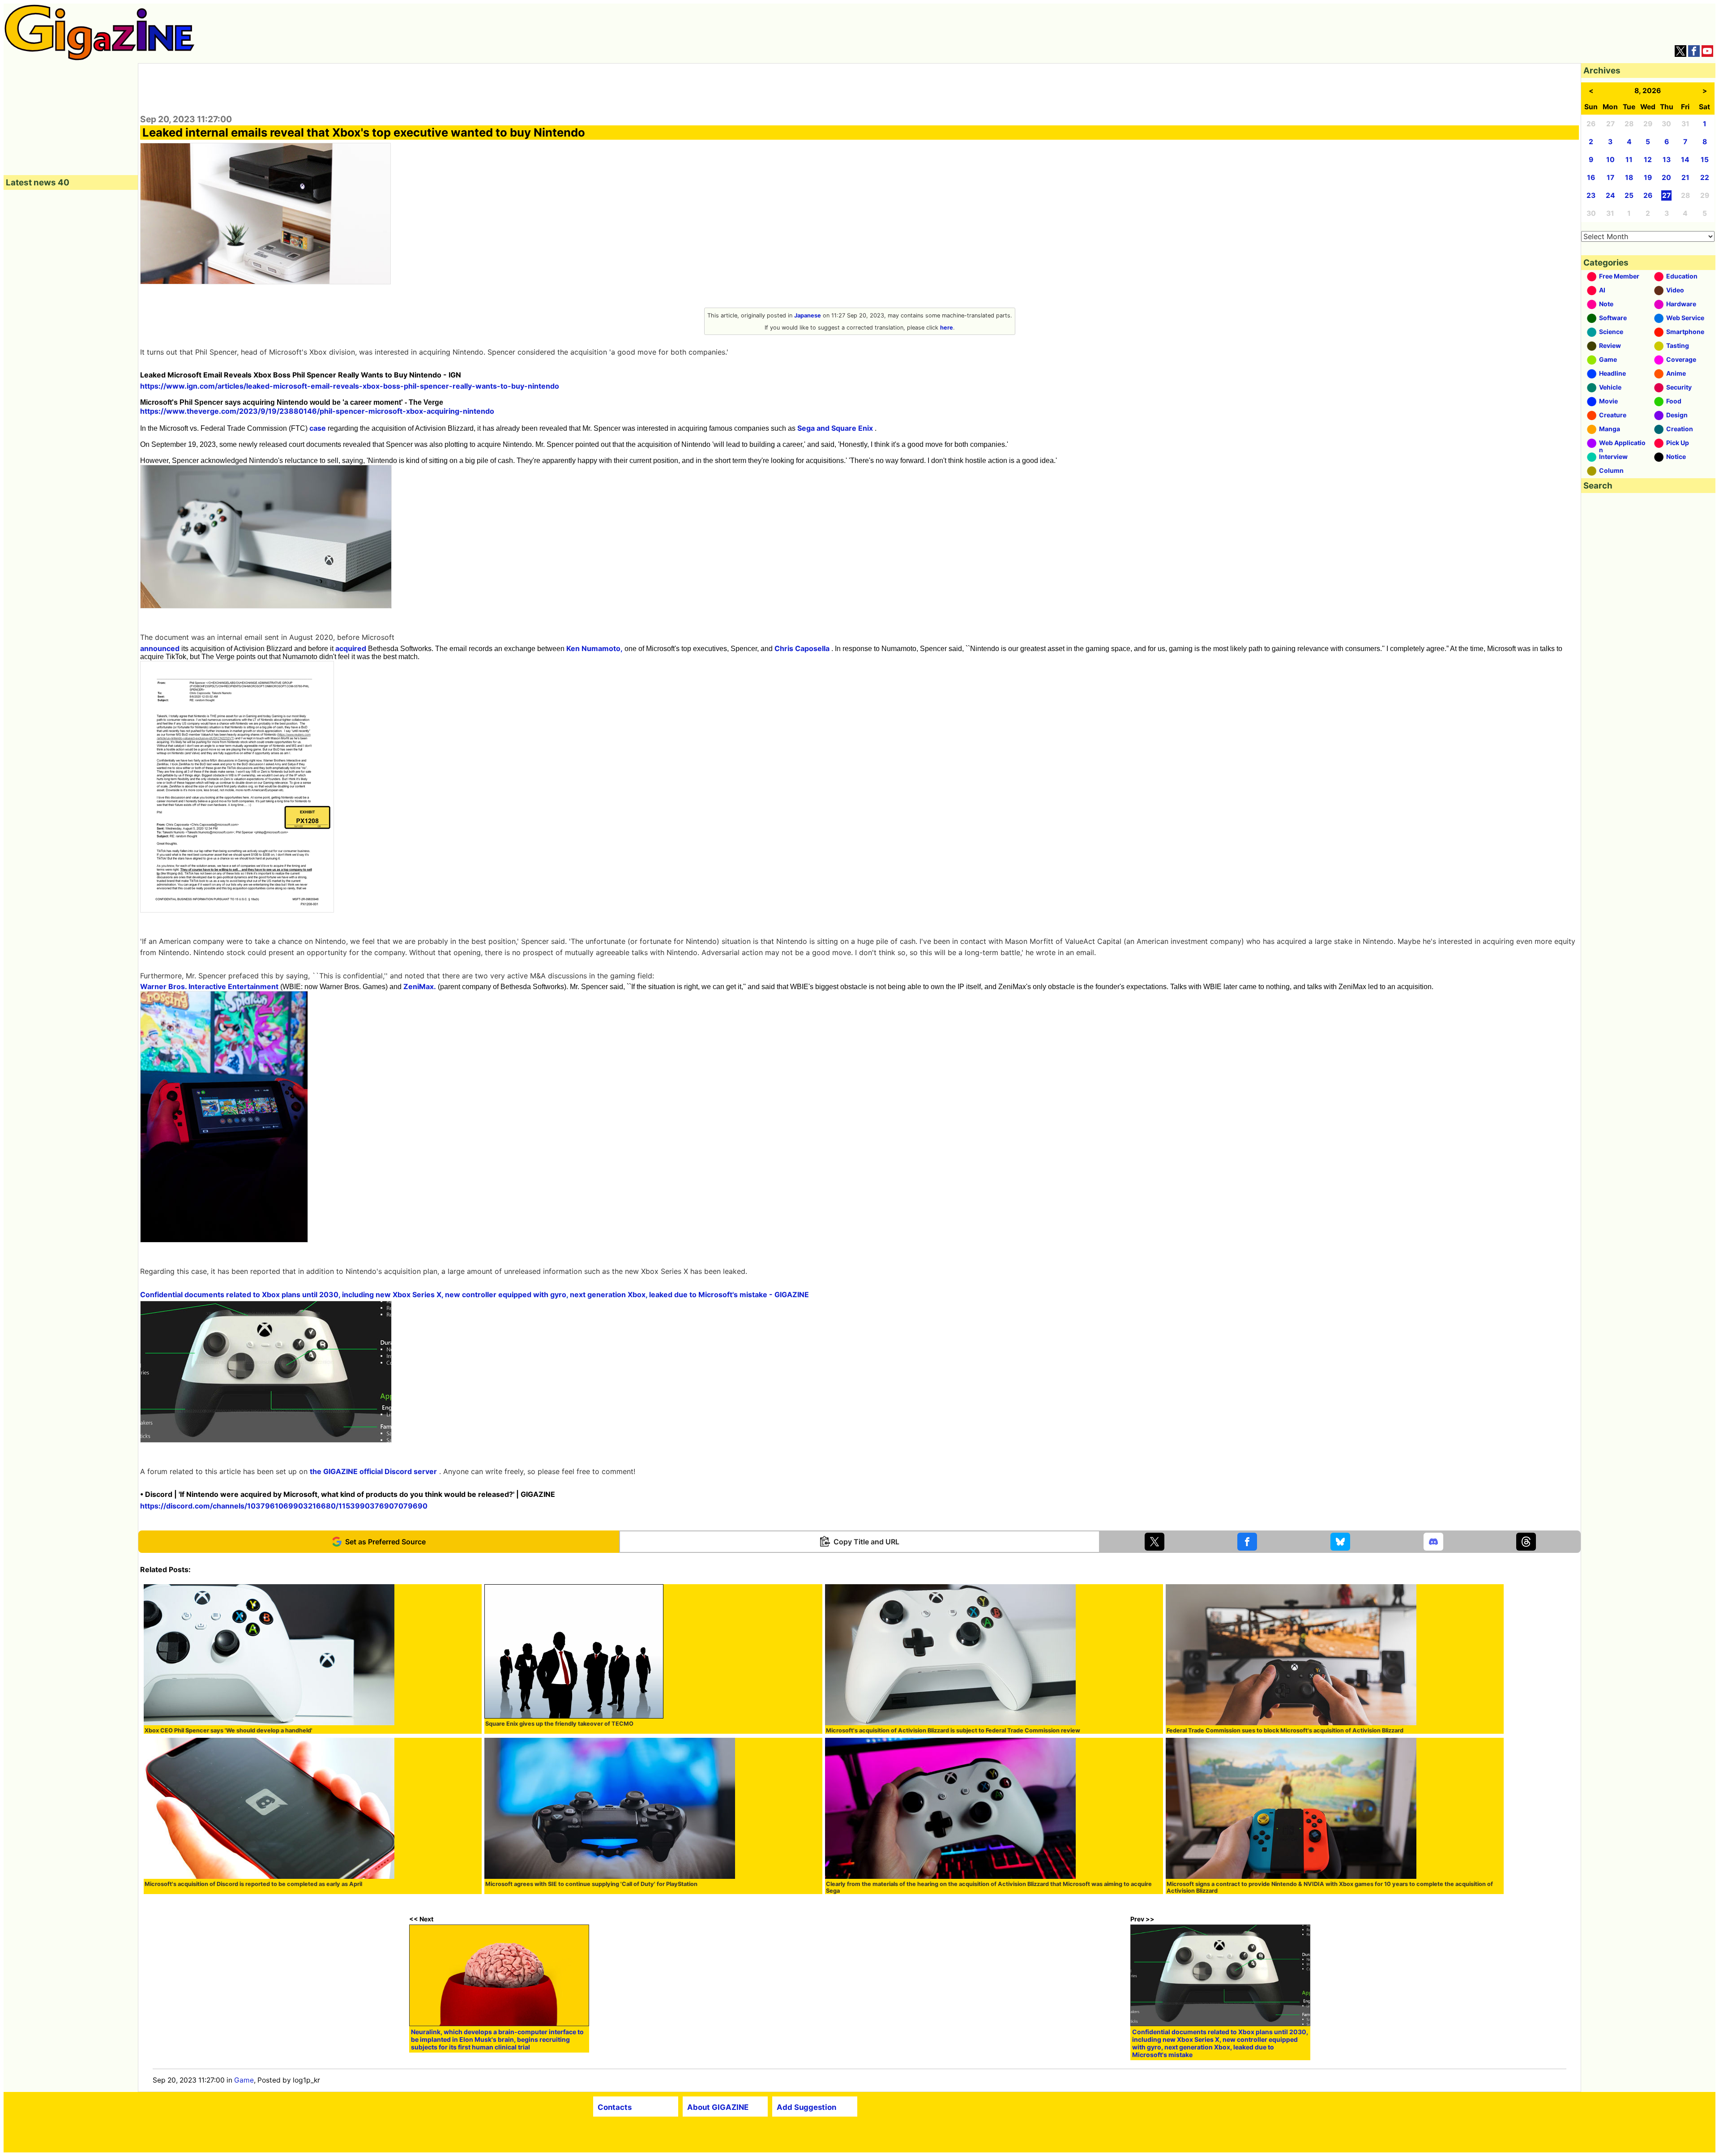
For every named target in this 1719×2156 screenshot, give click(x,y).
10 (1610, 160)
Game (244, 2080)
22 (1705, 178)
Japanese (808, 315)
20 (1666, 178)
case (318, 428)
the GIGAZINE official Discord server (373, 1471)
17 (1610, 178)
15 (1705, 160)
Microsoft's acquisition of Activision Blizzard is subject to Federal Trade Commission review (953, 1730)
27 (1666, 195)
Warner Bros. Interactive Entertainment (209, 986)
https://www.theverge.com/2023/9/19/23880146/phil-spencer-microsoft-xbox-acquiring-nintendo (317, 411)
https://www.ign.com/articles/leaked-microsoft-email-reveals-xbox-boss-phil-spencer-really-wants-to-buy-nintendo (350, 386)
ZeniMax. (420, 986)
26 (1648, 195)
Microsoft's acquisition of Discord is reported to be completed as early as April (253, 1884)
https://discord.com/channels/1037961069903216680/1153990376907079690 (284, 1506)
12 (1648, 160)
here (947, 328)
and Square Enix (845, 428)
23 (1591, 195)
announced (160, 648)
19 (1648, 178)
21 (1685, 178)
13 (1667, 160)
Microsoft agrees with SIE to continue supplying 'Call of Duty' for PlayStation (591, 1884)
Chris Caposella (802, 648)
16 (1591, 178)
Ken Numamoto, (594, 648)
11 (1629, 160)
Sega (806, 428)
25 (1629, 195)
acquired (351, 648)
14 (1685, 160)
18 (1629, 178)
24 (1610, 195)
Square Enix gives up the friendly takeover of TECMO (559, 1724)
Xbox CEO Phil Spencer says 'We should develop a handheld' (229, 1730)
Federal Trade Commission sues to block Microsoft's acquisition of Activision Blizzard (1285, 1730)
